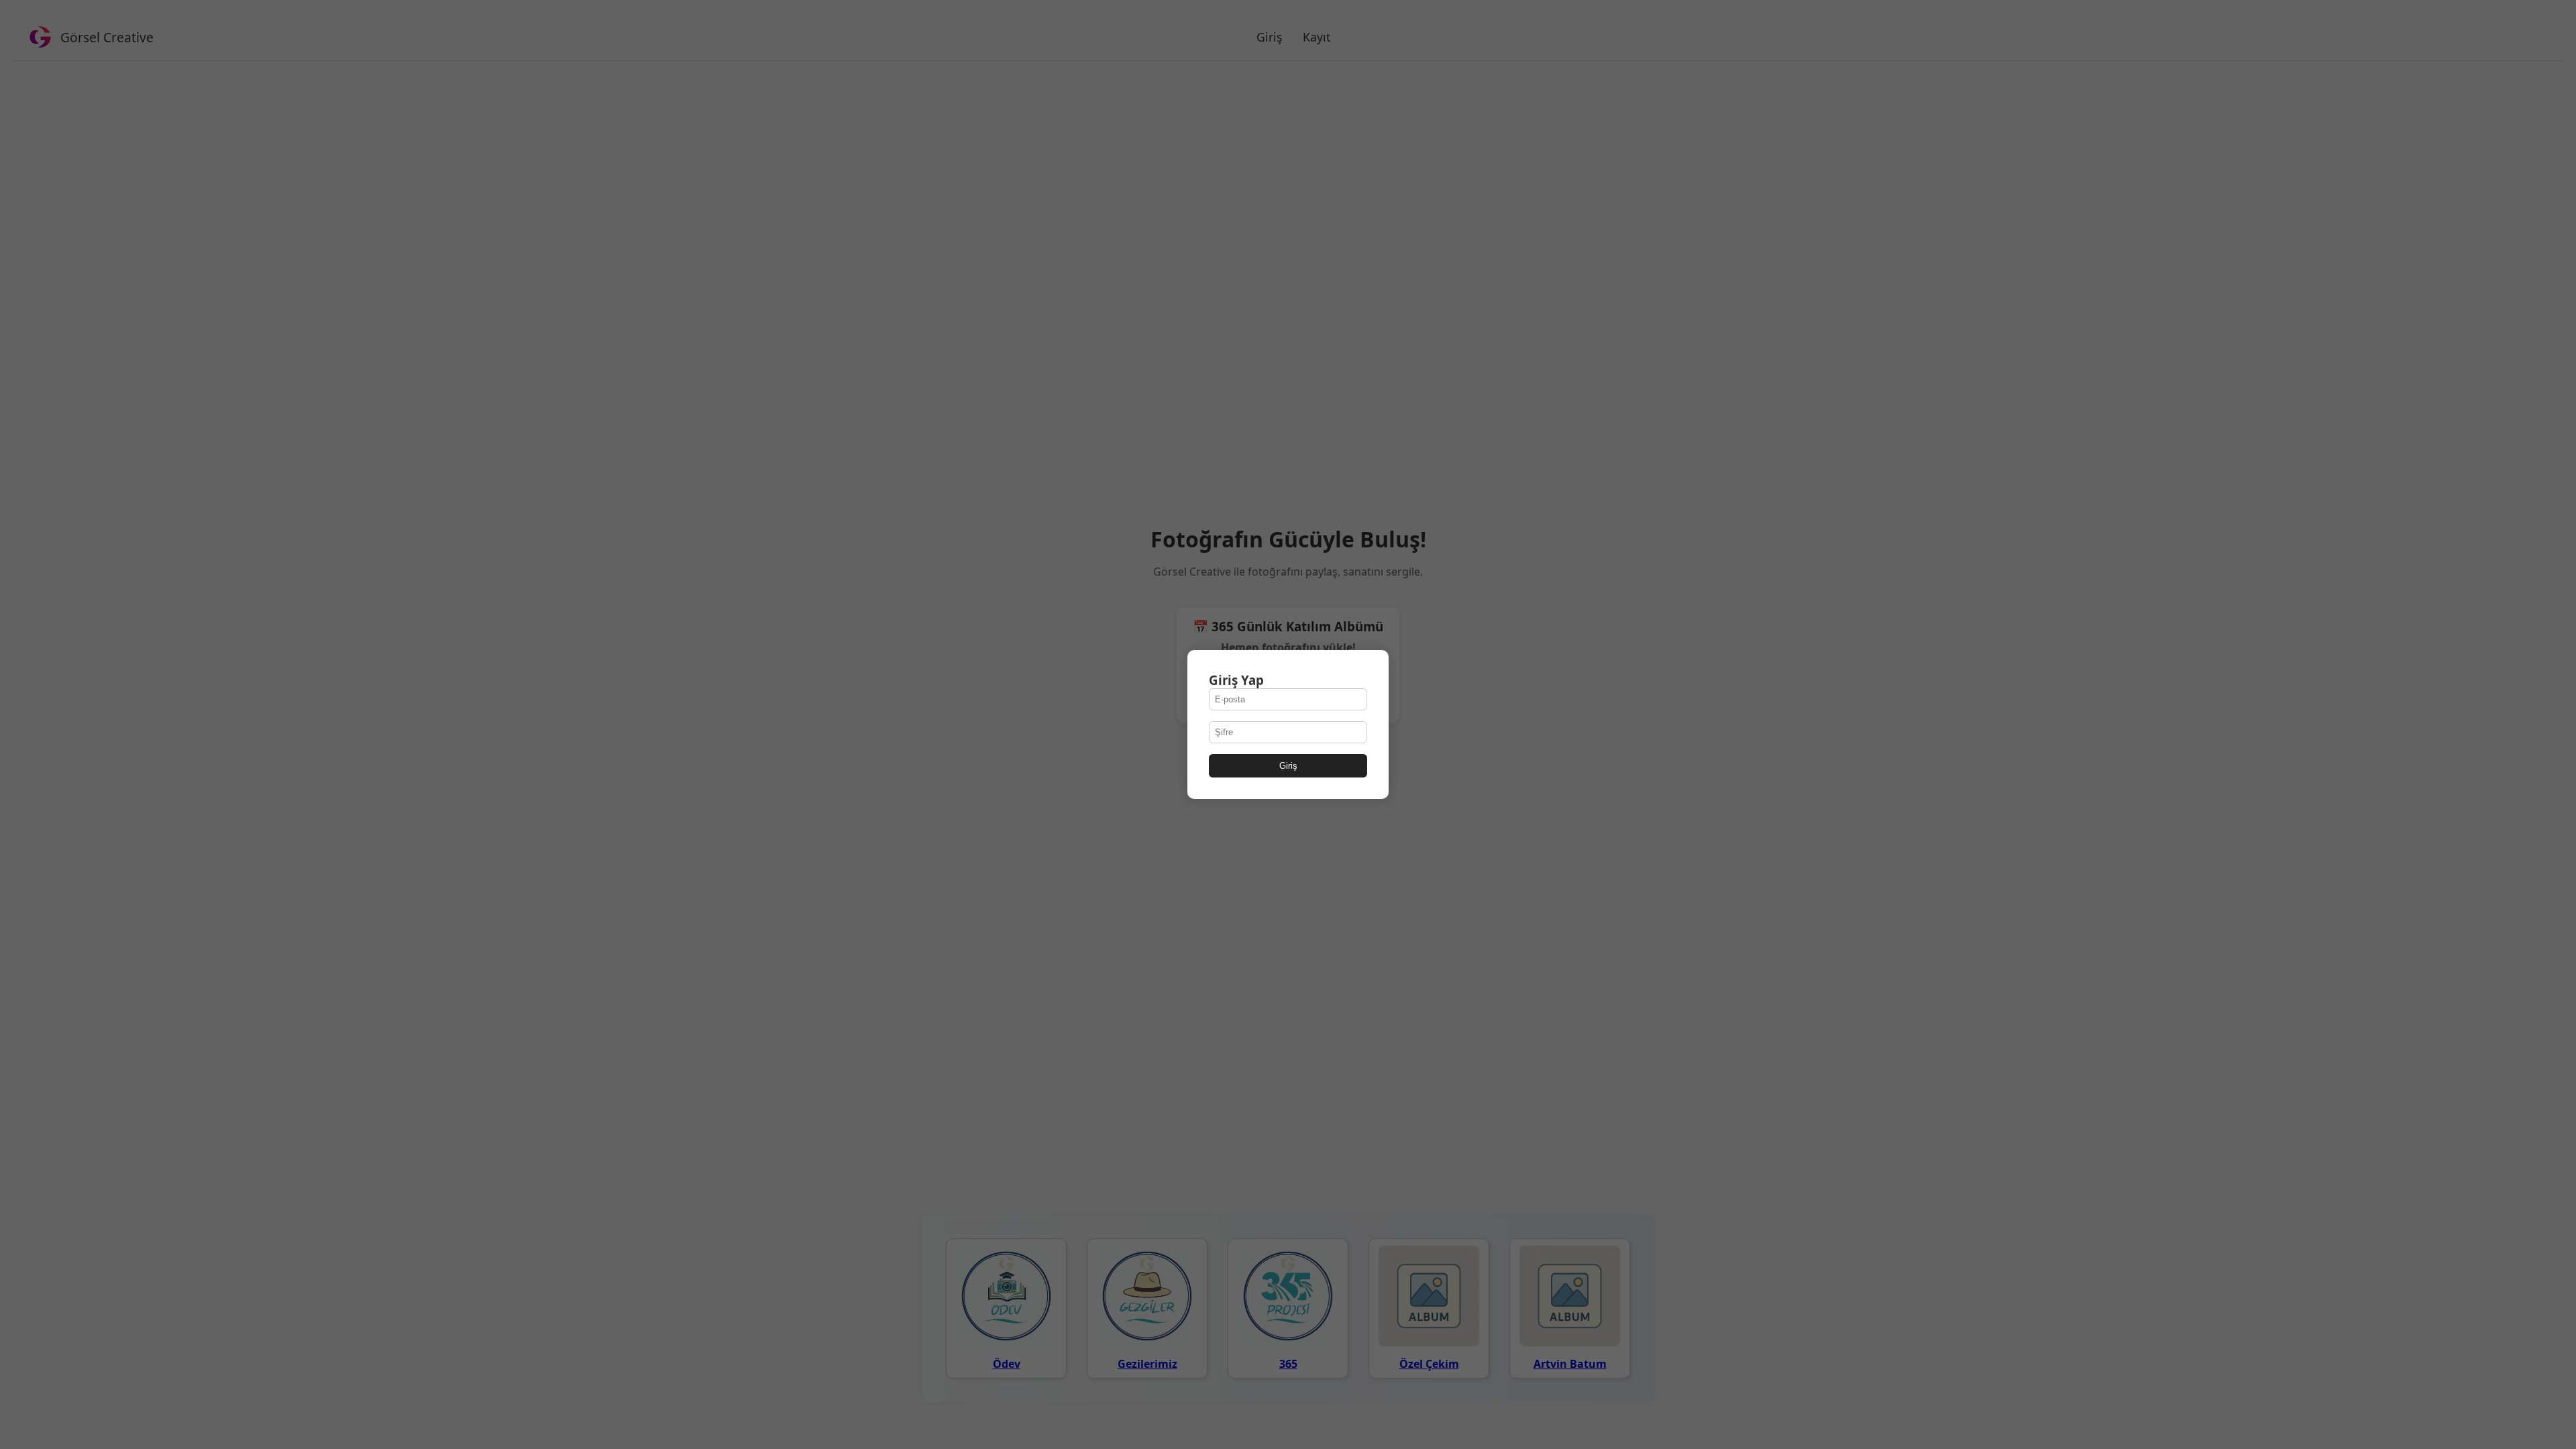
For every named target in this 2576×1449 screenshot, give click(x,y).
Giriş (1288, 766)
